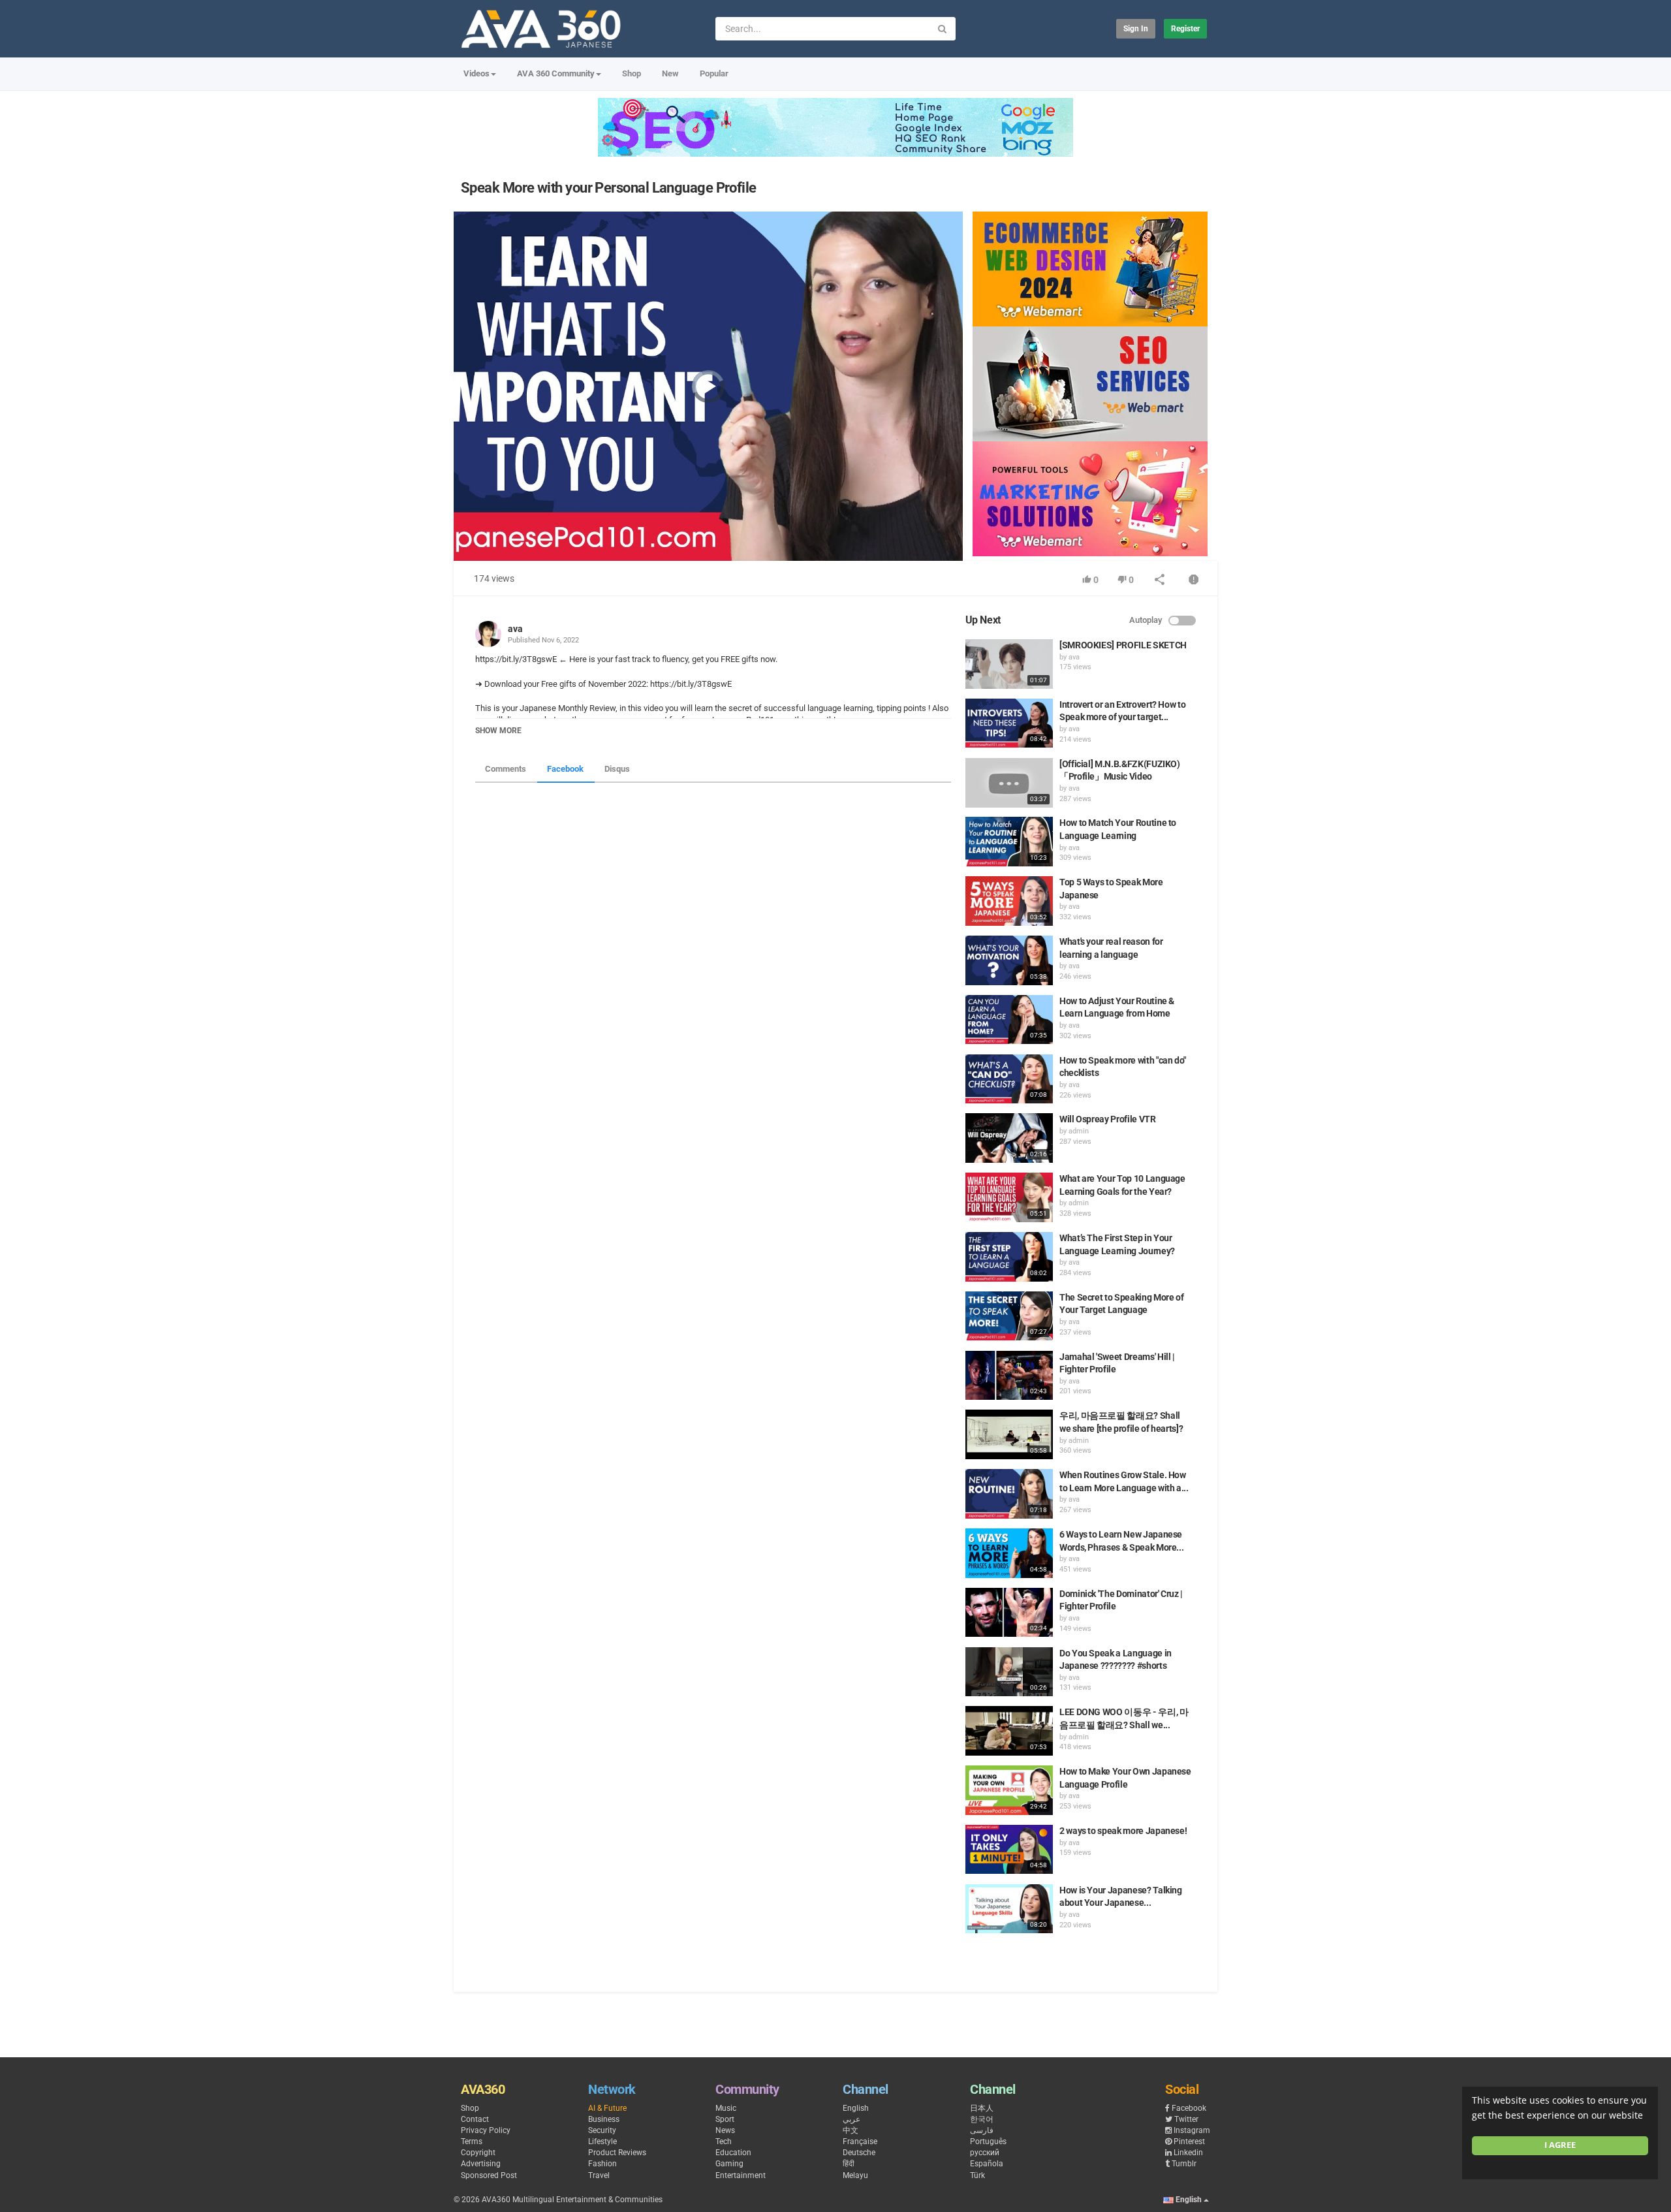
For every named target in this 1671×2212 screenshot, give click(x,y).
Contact (475, 2119)
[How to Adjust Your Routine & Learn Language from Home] (1009, 1020)
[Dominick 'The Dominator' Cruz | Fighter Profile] (1009, 1613)
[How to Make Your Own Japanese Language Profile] (1009, 1790)
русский (985, 2153)
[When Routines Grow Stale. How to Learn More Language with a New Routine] (1009, 1494)
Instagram (1192, 2130)
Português (988, 2141)
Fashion (602, 2164)
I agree (1560, 2145)
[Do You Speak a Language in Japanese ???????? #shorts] (1009, 1672)
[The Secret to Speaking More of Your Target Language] (1009, 1316)
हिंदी (849, 2164)
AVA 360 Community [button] (556, 73)
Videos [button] (476, 73)
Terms (472, 2141)
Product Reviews (617, 2153)
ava (515, 629)
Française (860, 2141)
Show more (498, 731)
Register (1185, 29)
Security (602, 2130)
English (856, 2108)
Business (604, 2119)
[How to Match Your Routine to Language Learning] (1009, 842)
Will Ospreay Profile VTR (1108, 1119)
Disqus (617, 769)
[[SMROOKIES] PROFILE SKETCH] (1009, 664)
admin (1079, 1131)
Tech (724, 2141)
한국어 (982, 2119)
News (725, 2130)
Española (987, 2164)
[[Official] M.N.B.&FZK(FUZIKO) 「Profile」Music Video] (1009, 783)
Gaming (729, 2164)
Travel (599, 2175)
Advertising (481, 2164)
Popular (714, 73)
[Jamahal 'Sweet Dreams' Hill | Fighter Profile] (1009, 1376)
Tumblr (1184, 2164)
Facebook (565, 769)
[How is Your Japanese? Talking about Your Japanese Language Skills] (1009, 1909)
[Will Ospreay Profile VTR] (1009, 1138)
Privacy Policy (486, 2130)
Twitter (1186, 2119)
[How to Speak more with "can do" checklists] (1009, 1079)
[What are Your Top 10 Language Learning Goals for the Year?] (1009, 1197)
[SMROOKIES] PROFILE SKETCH (1123, 645)
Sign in (1136, 29)
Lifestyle (602, 2141)
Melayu (855, 2175)
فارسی (982, 2130)
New (670, 73)
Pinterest (1189, 2141)
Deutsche (859, 2153)
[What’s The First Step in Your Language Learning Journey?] (1009, 1257)
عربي (851, 2119)
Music (726, 2108)
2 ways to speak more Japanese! (1123, 1831)
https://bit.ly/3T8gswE (690, 684)
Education (733, 2153)
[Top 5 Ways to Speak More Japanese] (1009, 901)
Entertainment (741, 2175)
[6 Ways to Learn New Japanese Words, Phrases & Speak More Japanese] (1009, 1553)
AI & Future (607, 2108)
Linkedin (1188, 2153)
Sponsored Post (489, 2175)
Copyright (478, 2153)
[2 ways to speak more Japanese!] (1009, 1850)
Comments (506, 769)
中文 (851, 2130)
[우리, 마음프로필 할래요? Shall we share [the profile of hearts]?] (1009, 1434)
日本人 (982, 2108)
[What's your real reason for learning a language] (1009, 960)
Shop (632, 73)
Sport (725, 2119)
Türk (977, 2175)
